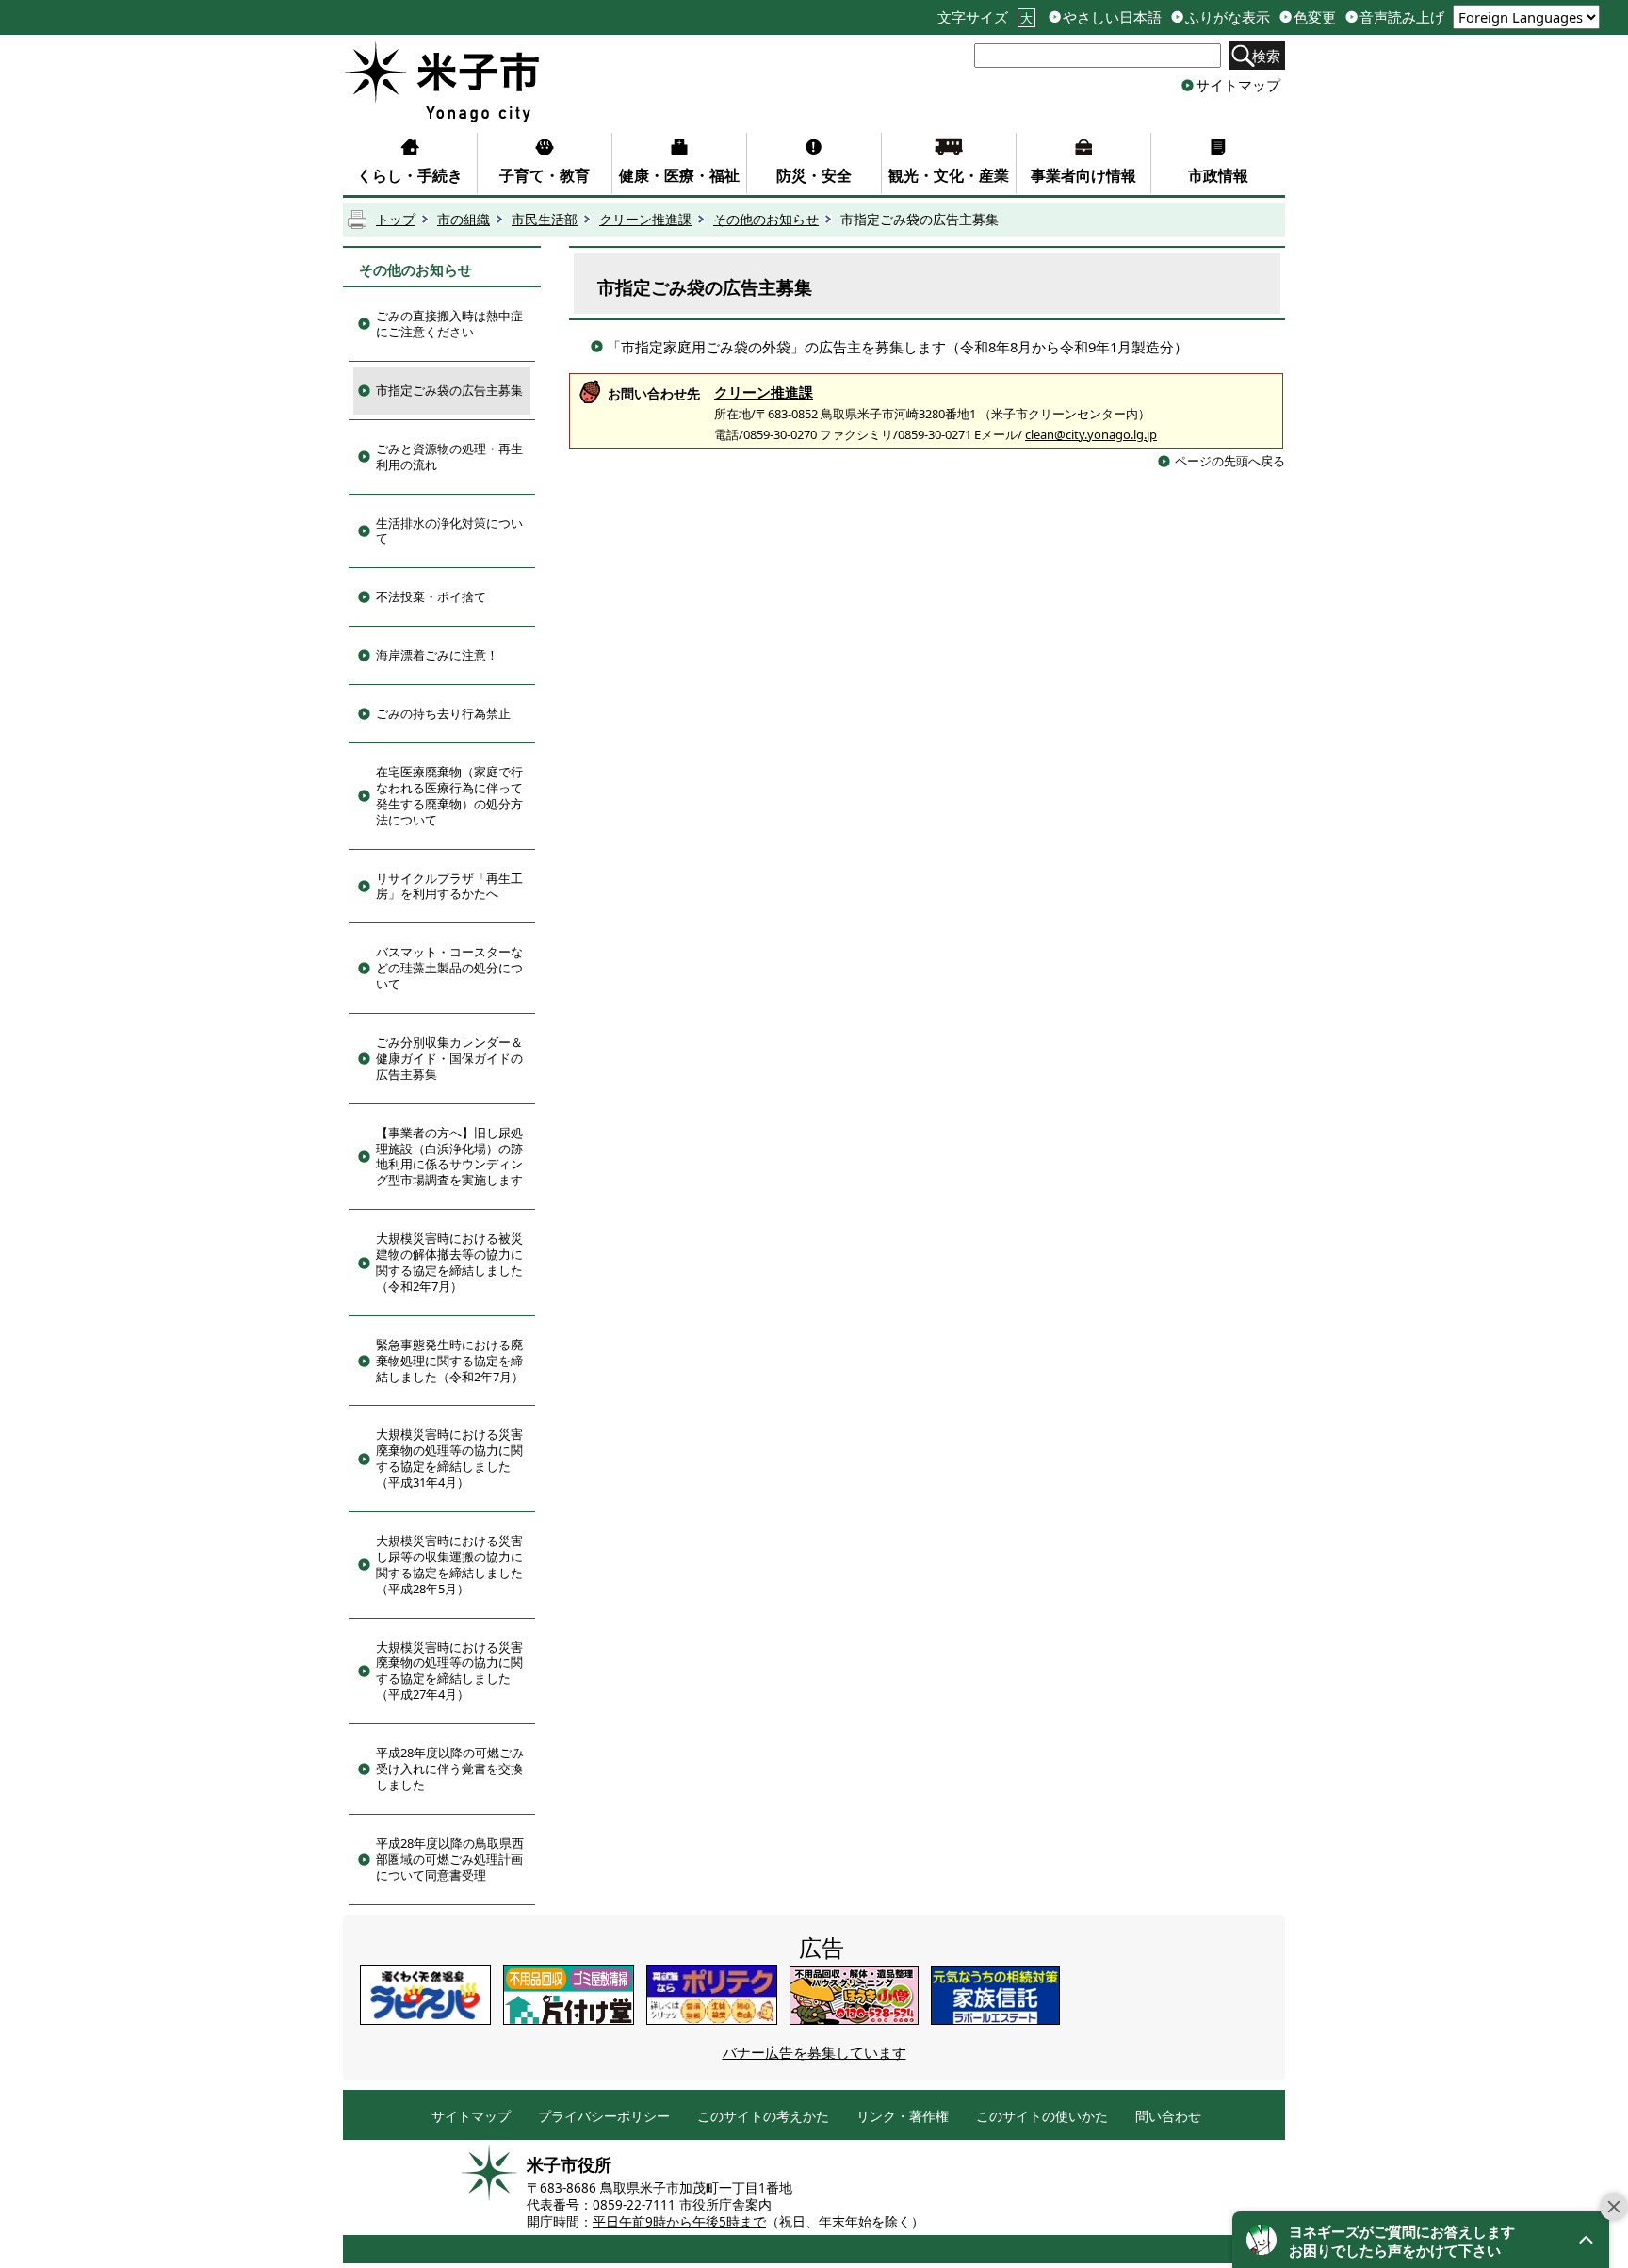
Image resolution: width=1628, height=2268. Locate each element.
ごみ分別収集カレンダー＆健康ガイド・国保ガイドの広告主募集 (449, 1058)
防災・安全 (814, 175)
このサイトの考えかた (763, 2117)
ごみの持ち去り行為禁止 (443, 713)
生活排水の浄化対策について (449, 531)
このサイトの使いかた (1042, 2117)
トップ (396, 220)
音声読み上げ (1402, 17)
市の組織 (464, 220)
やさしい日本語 (1112, 17)
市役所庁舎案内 (725, 2205)
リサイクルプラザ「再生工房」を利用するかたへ (449, 886)
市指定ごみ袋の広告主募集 (449, 390)
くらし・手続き (410, 175)
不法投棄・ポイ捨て (431, 596)
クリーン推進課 (645, 220)
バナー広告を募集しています (814, 2052)
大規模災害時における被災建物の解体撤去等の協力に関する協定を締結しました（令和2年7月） (449, 1262)
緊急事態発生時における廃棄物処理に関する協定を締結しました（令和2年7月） (450, 1361)
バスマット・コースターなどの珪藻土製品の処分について (449, 968)
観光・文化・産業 (949, 175)
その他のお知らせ (766, 220)
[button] (1421, 2240)
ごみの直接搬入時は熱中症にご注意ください (449, 324)
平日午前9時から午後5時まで (679, 2222)
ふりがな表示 (1228, 17)
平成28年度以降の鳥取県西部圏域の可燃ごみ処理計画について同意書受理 (450, 1859)
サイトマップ (1238, 85)
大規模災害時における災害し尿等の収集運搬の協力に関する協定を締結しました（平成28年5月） (449, 1565)
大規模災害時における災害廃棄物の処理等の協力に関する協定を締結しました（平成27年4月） (449, 1671)
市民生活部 (545, 220)
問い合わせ (1168, 2117)
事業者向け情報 (1083, 175)
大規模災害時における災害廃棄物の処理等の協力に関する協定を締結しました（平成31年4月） (449, 1458)
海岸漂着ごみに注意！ (437, 655)
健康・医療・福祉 (679, 175)
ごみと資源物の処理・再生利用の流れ (449, 457)
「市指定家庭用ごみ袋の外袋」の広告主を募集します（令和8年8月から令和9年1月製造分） (897, 347)
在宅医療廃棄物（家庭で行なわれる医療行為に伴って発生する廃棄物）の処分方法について (449, 796)
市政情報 (1218, 175)
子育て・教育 (545, 175)
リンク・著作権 (903, 2117)
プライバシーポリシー (604, 2117)
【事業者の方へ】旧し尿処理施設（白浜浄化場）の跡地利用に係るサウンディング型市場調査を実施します (449, 1157)
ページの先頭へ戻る (1230, 461)
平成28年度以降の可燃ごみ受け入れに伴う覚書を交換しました (450, 1769)
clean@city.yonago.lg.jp (1091, 434)
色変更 (1315, 17)
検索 (1266, 56)
